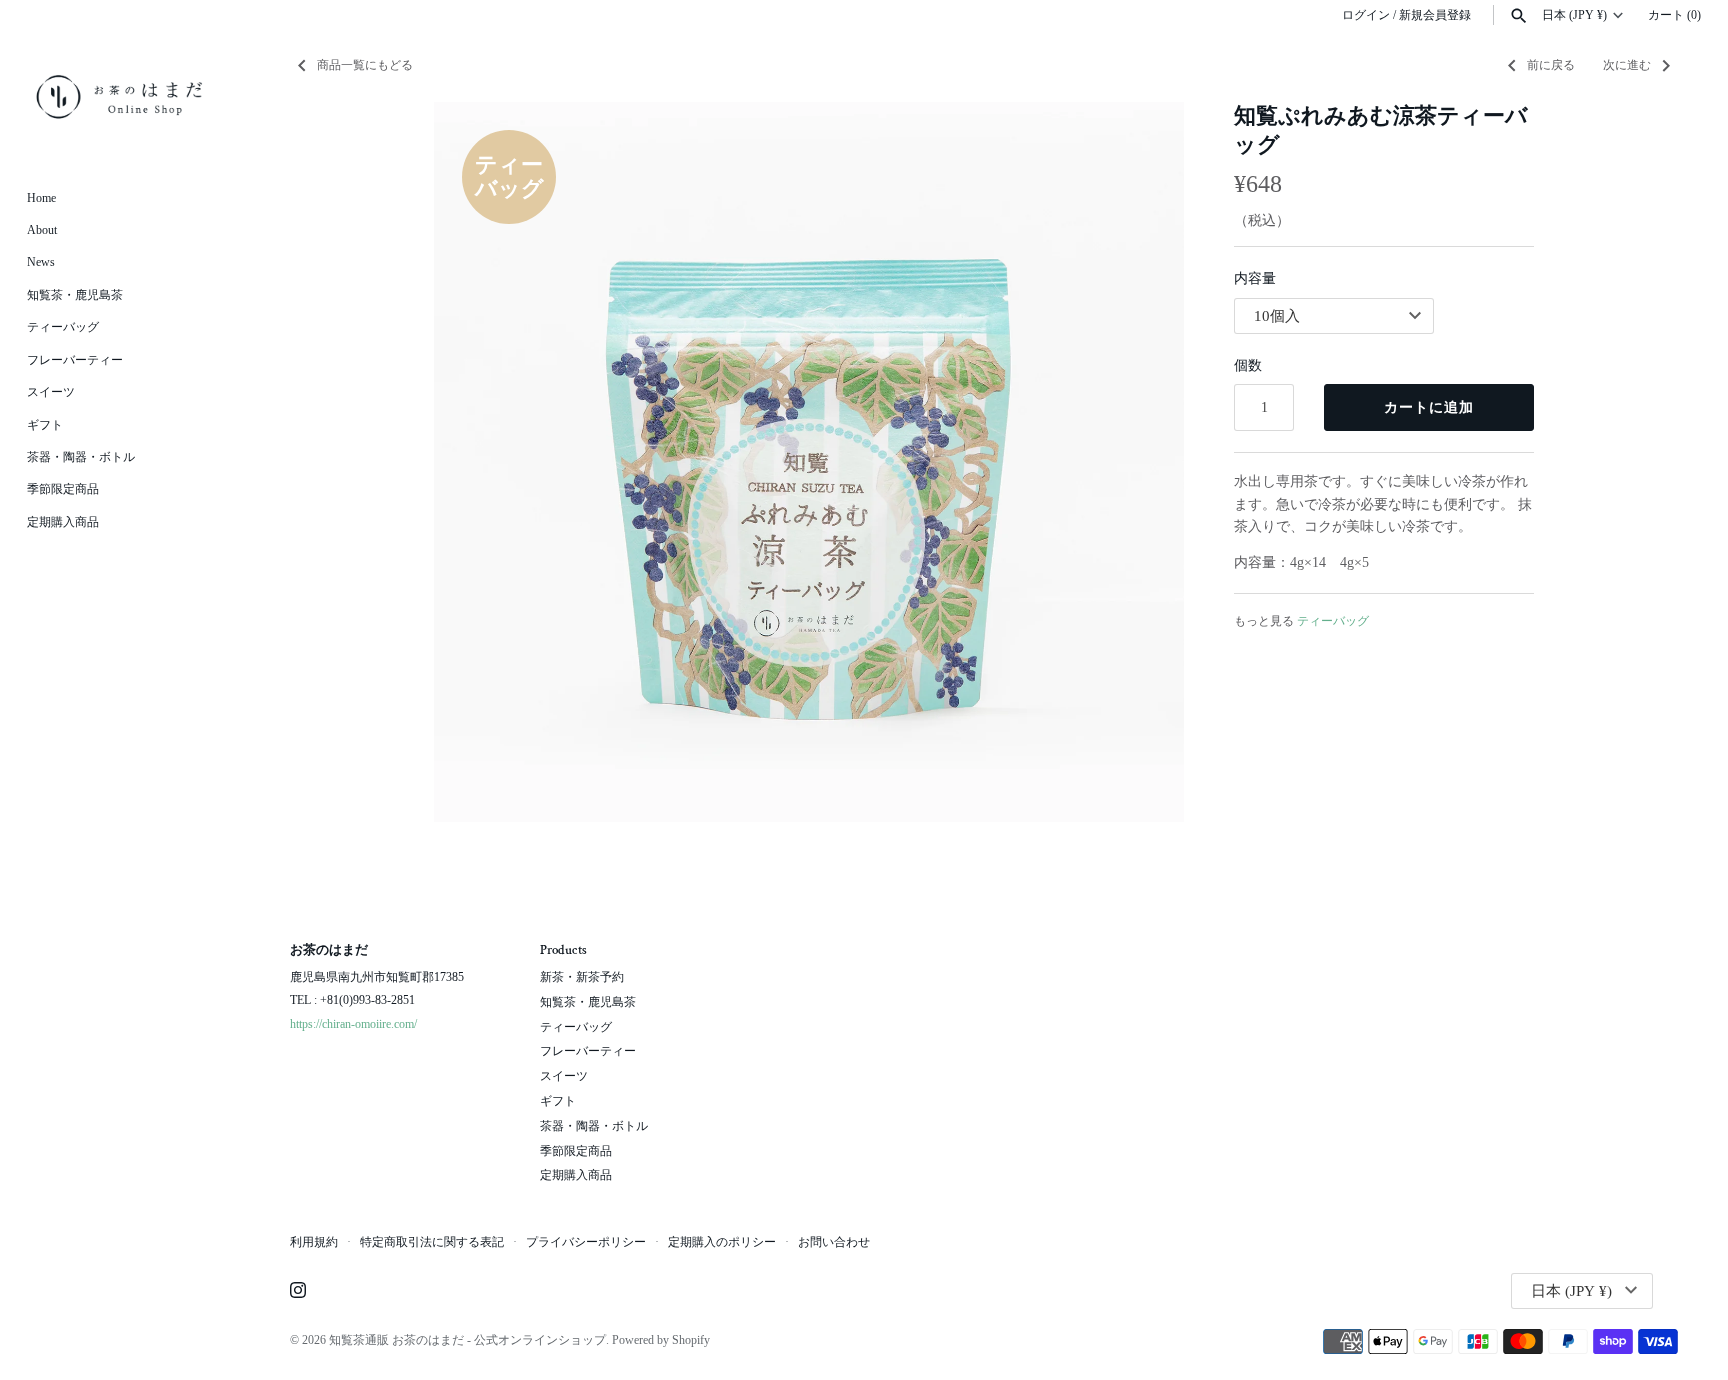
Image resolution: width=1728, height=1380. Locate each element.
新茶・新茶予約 (582, 977)
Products (563, 951)
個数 (1248, 365)
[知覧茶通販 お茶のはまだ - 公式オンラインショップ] (120, 96)
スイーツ (51, 392)
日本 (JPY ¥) (1574, 15)
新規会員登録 (1435, 15)
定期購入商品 (63, 522)
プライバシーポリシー (586, 1242)
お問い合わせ (834, 1242)
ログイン (1366, 15)
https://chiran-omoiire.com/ (353, 1024)
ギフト (45, 425)
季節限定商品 (63, 489)
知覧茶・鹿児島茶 (75, 295)
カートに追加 (1429, 407)
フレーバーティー (75, 360)
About (42, 230)
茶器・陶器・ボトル (81, 457)
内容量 (1255, 278)
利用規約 (314, 1242)
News (41, 262)
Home (41, 198)
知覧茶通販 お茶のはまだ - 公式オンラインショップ (467, 1340)
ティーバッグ (63, 327)
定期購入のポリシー (722, 1242)
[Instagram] (298, 1291)
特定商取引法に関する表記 (432, 1242)
